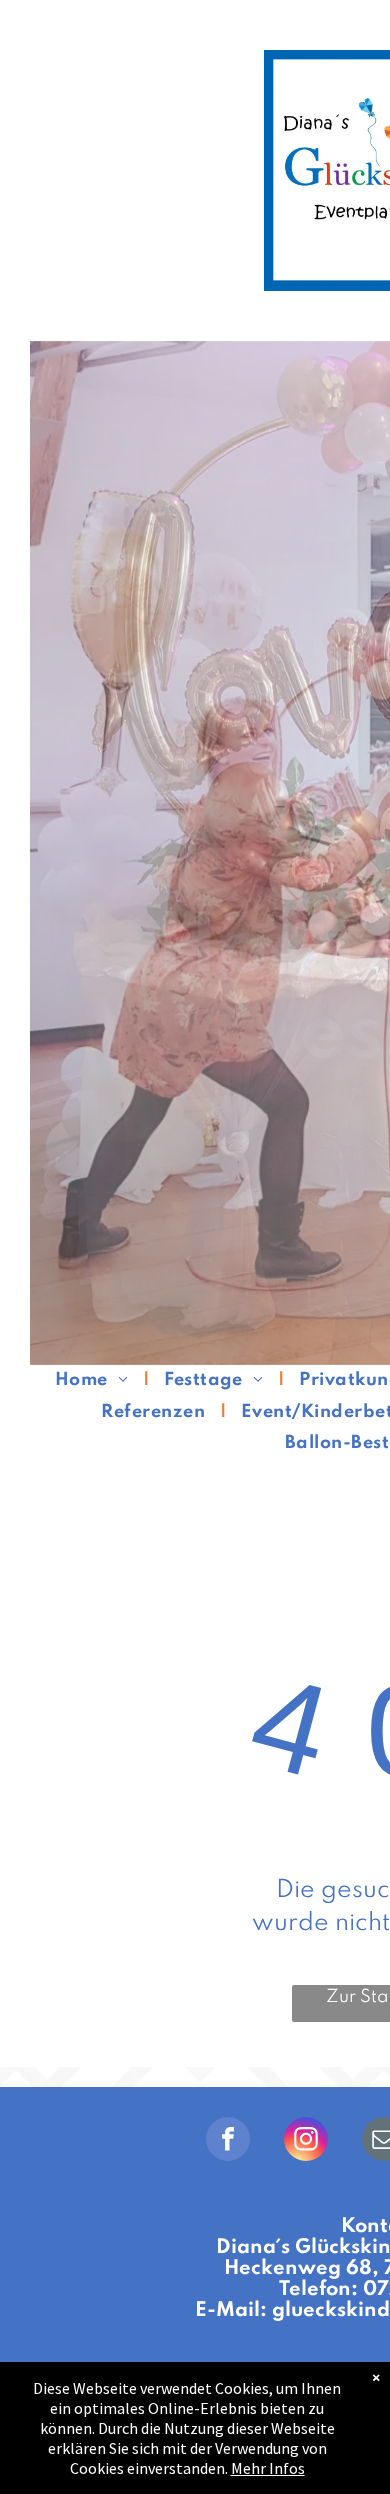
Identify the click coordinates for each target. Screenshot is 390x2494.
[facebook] (228, 2141)
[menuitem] (94, 1380)
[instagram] (306, 2141)
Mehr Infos (268, 2468)
